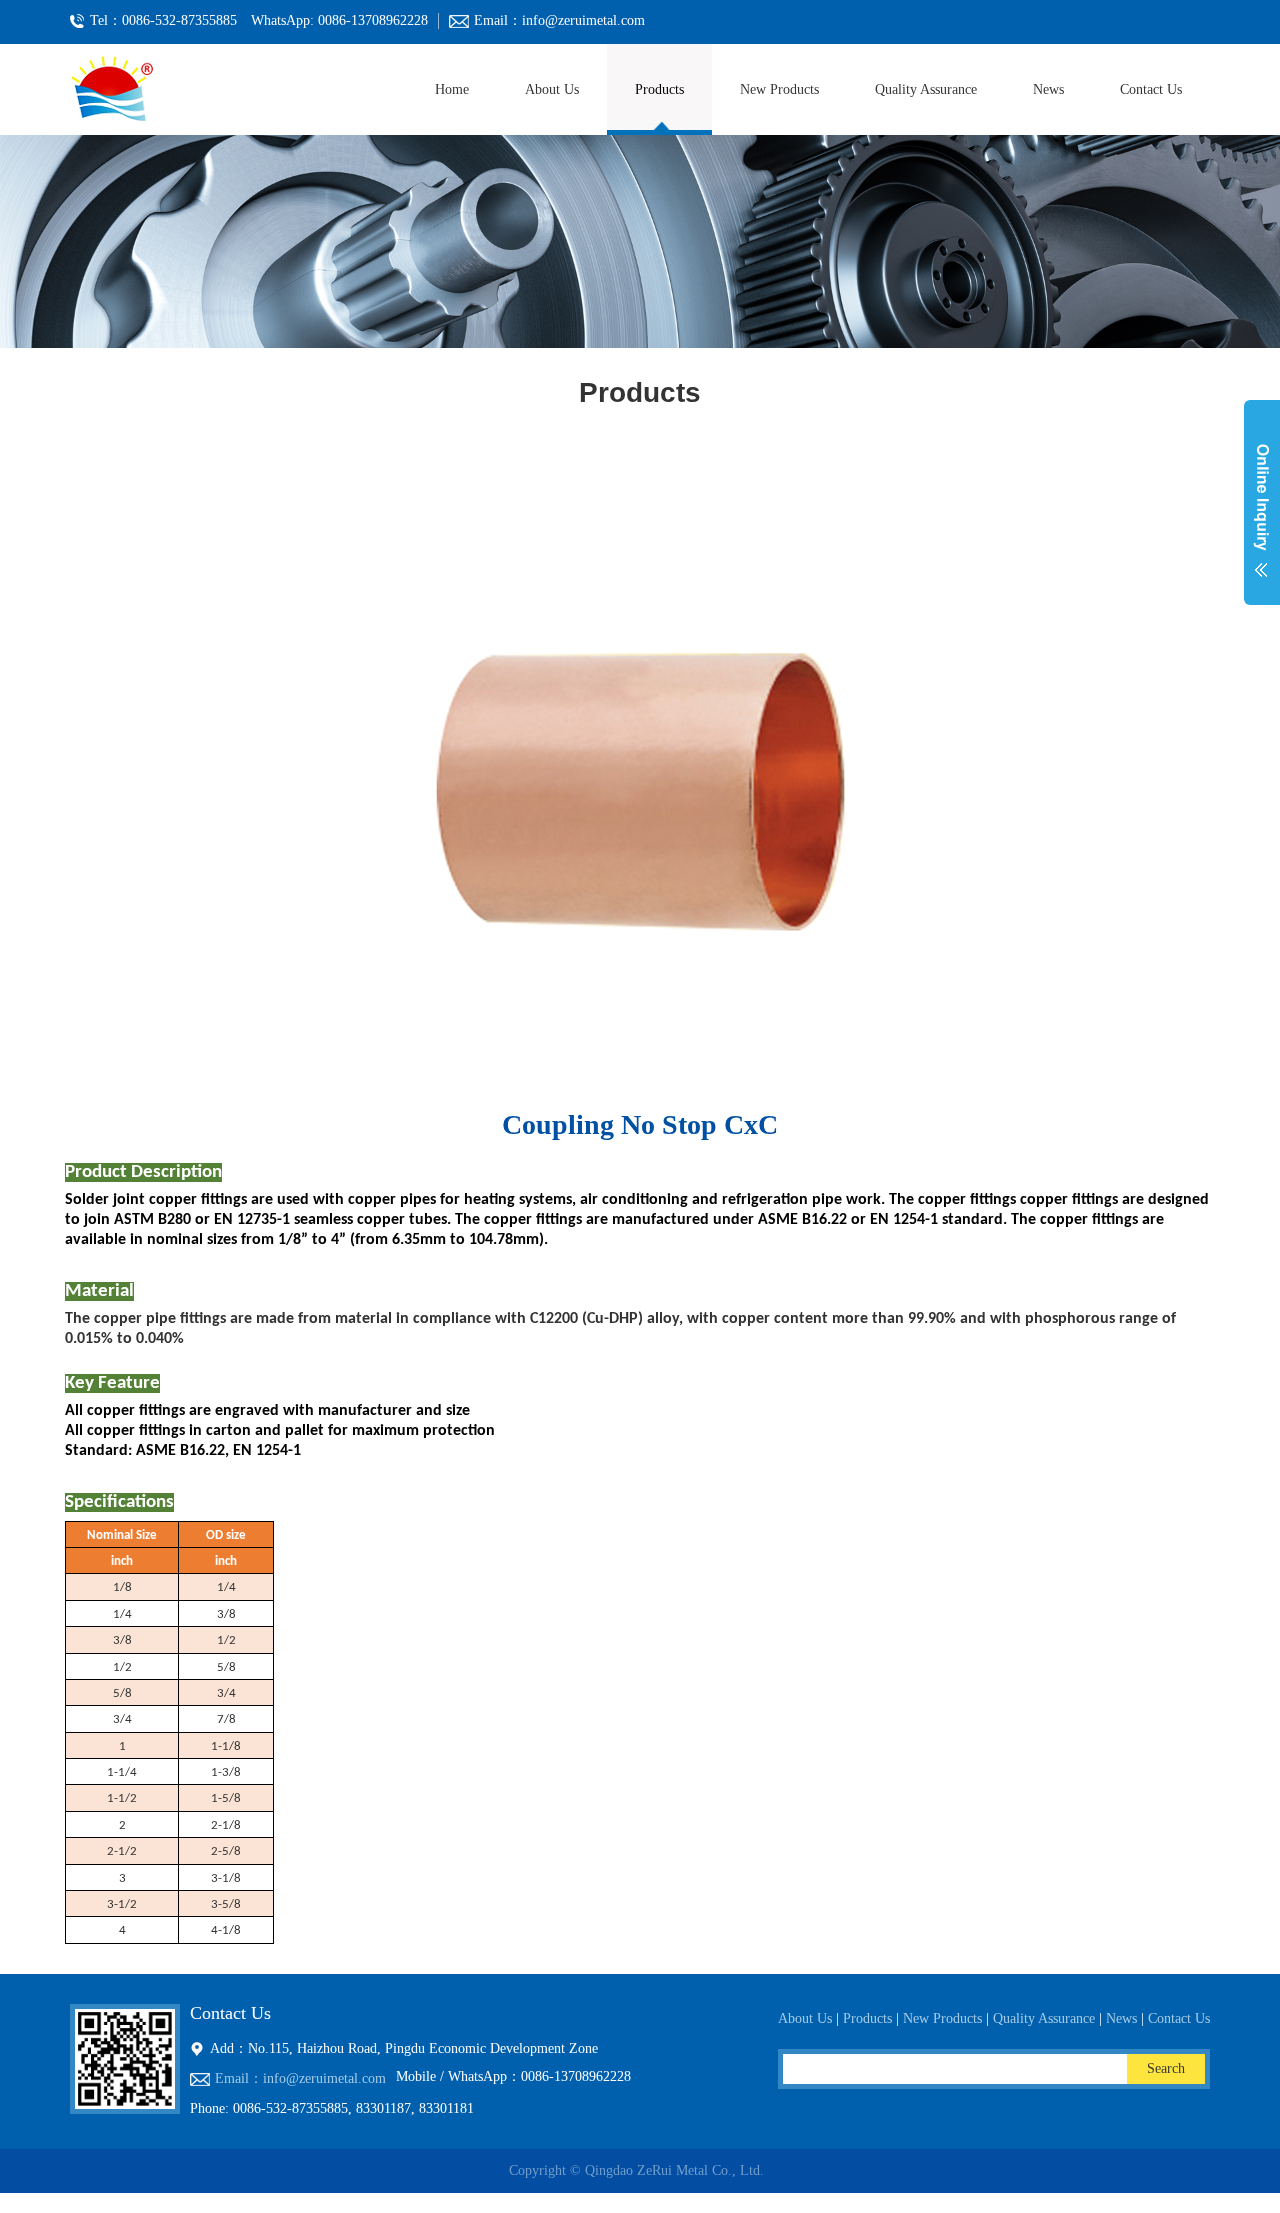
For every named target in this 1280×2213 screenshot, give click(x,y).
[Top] (2, 2202)
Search (1166, 2068)
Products (659, 89)
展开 (1262, 514)
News (1048, 89)
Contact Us (1151, 89)
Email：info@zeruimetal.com (300, 2078)
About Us (552, 89)
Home (452, 89)
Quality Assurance (926, 89)
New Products (779, 89)
